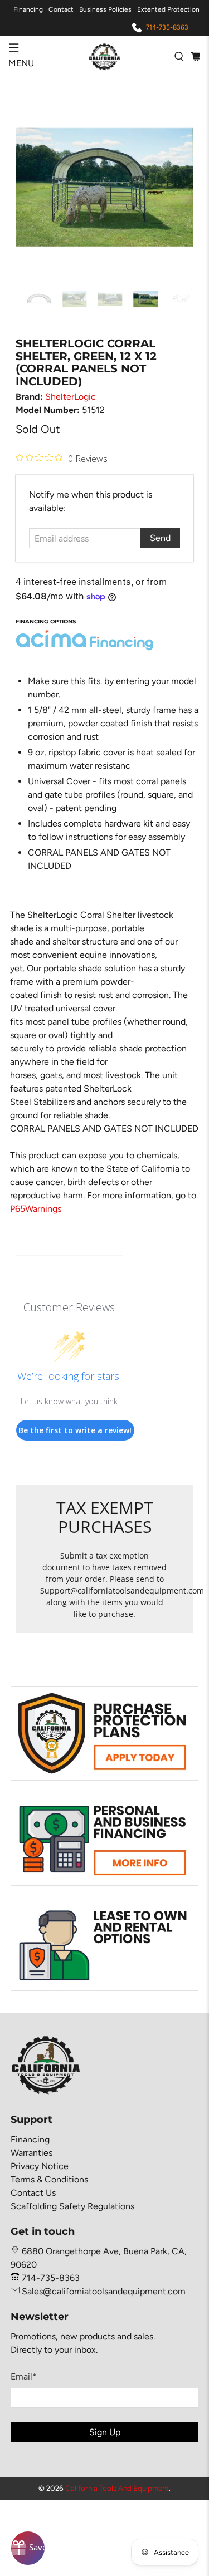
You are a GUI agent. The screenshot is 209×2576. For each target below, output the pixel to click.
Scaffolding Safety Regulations (72, 2206)
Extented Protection (168, 9)
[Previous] (33, 188)
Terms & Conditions (49, 2179)
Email (24, 2376)
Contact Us (33, 2193)
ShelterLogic (71, 397)
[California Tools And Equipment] (105, 56)
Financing (28, 9)
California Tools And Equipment (117, 2488)
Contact (61, 9)
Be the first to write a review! (75, 1430)
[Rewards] (28, 2548)
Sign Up (105, 2432)
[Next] (176, 188)
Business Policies (105, 9)
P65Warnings (36, 1209)
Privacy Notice (40, 2166)
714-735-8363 (167, 27)
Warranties (31, 2153)
